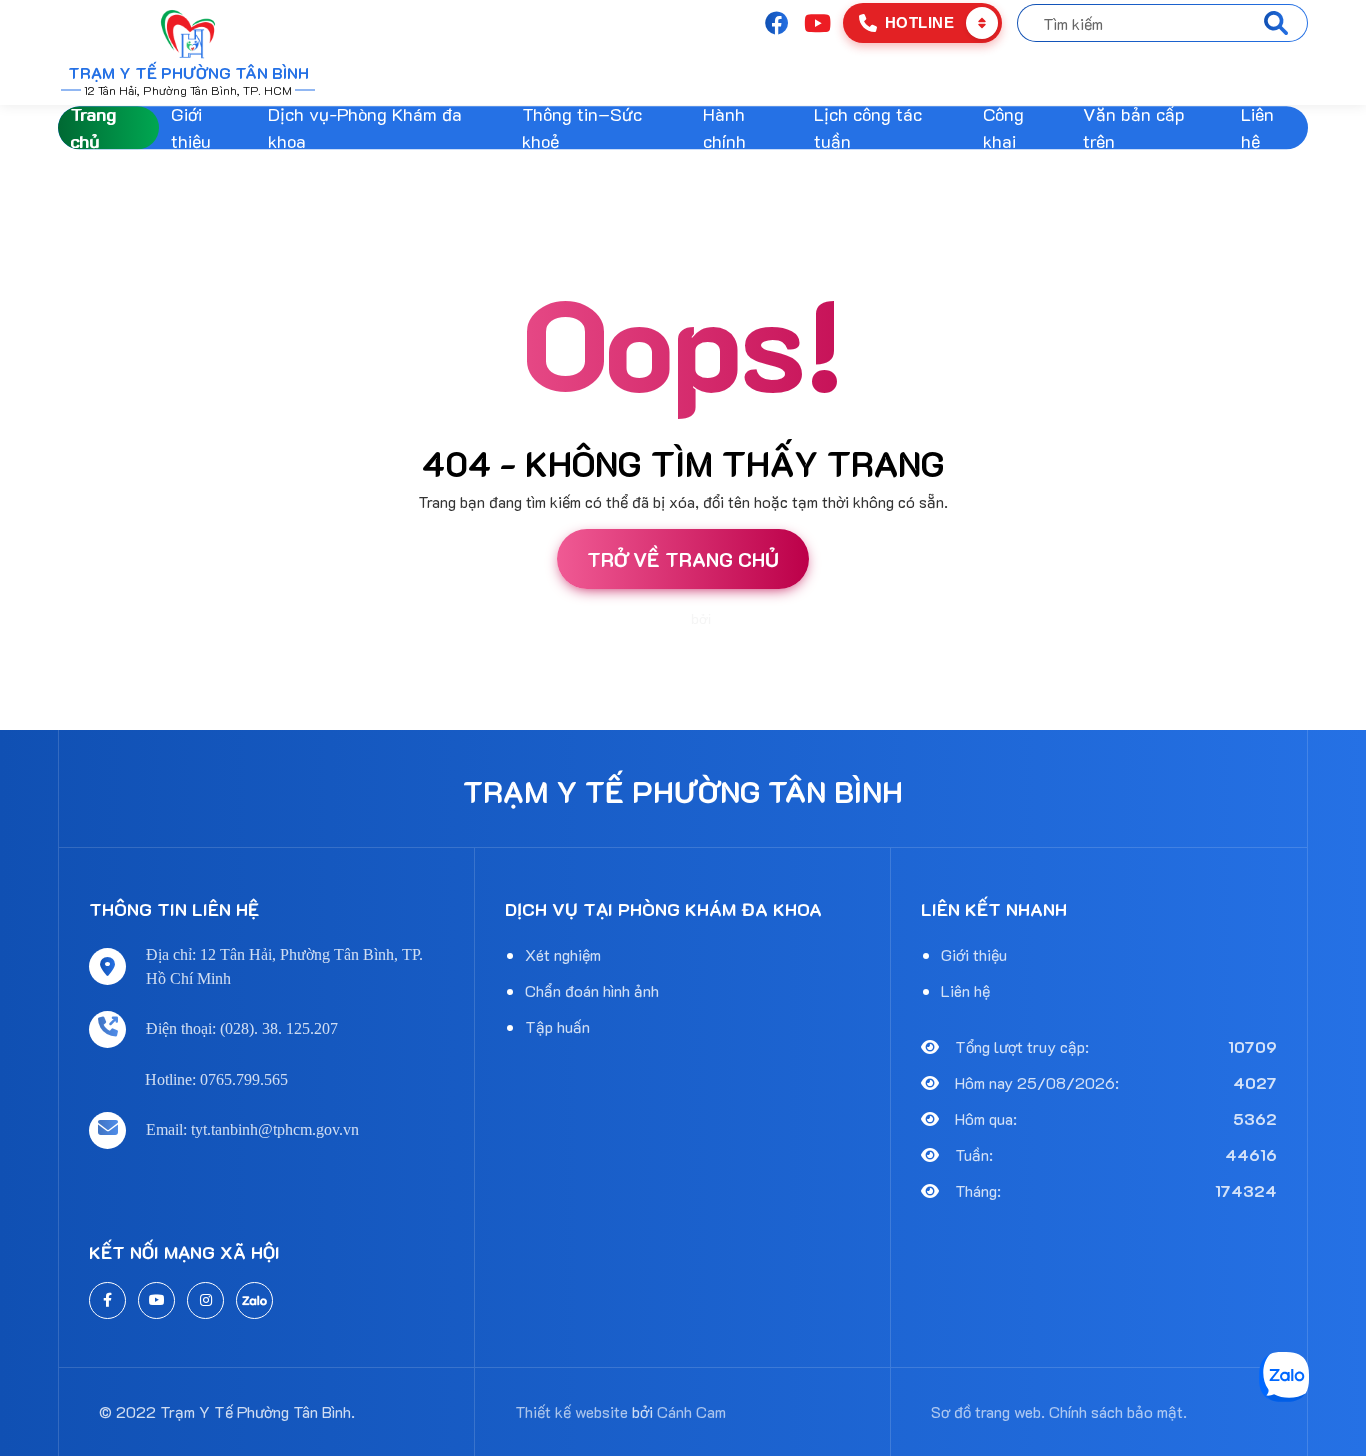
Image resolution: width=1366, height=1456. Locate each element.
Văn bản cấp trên (1134, 127)
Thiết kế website (635, 619)
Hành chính (724, 127)
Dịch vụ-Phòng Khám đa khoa (365, 127)
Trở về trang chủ (683, 559)
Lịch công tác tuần (868, 127)
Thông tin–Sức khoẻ (582, 127)
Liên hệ (1257, 127)
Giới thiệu (191, 127)
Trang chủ (93, 127)
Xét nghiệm (563, 954)
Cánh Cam (749, 619)
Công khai (1003, 127)
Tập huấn (557, 1026)
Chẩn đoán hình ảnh (592, 990)
